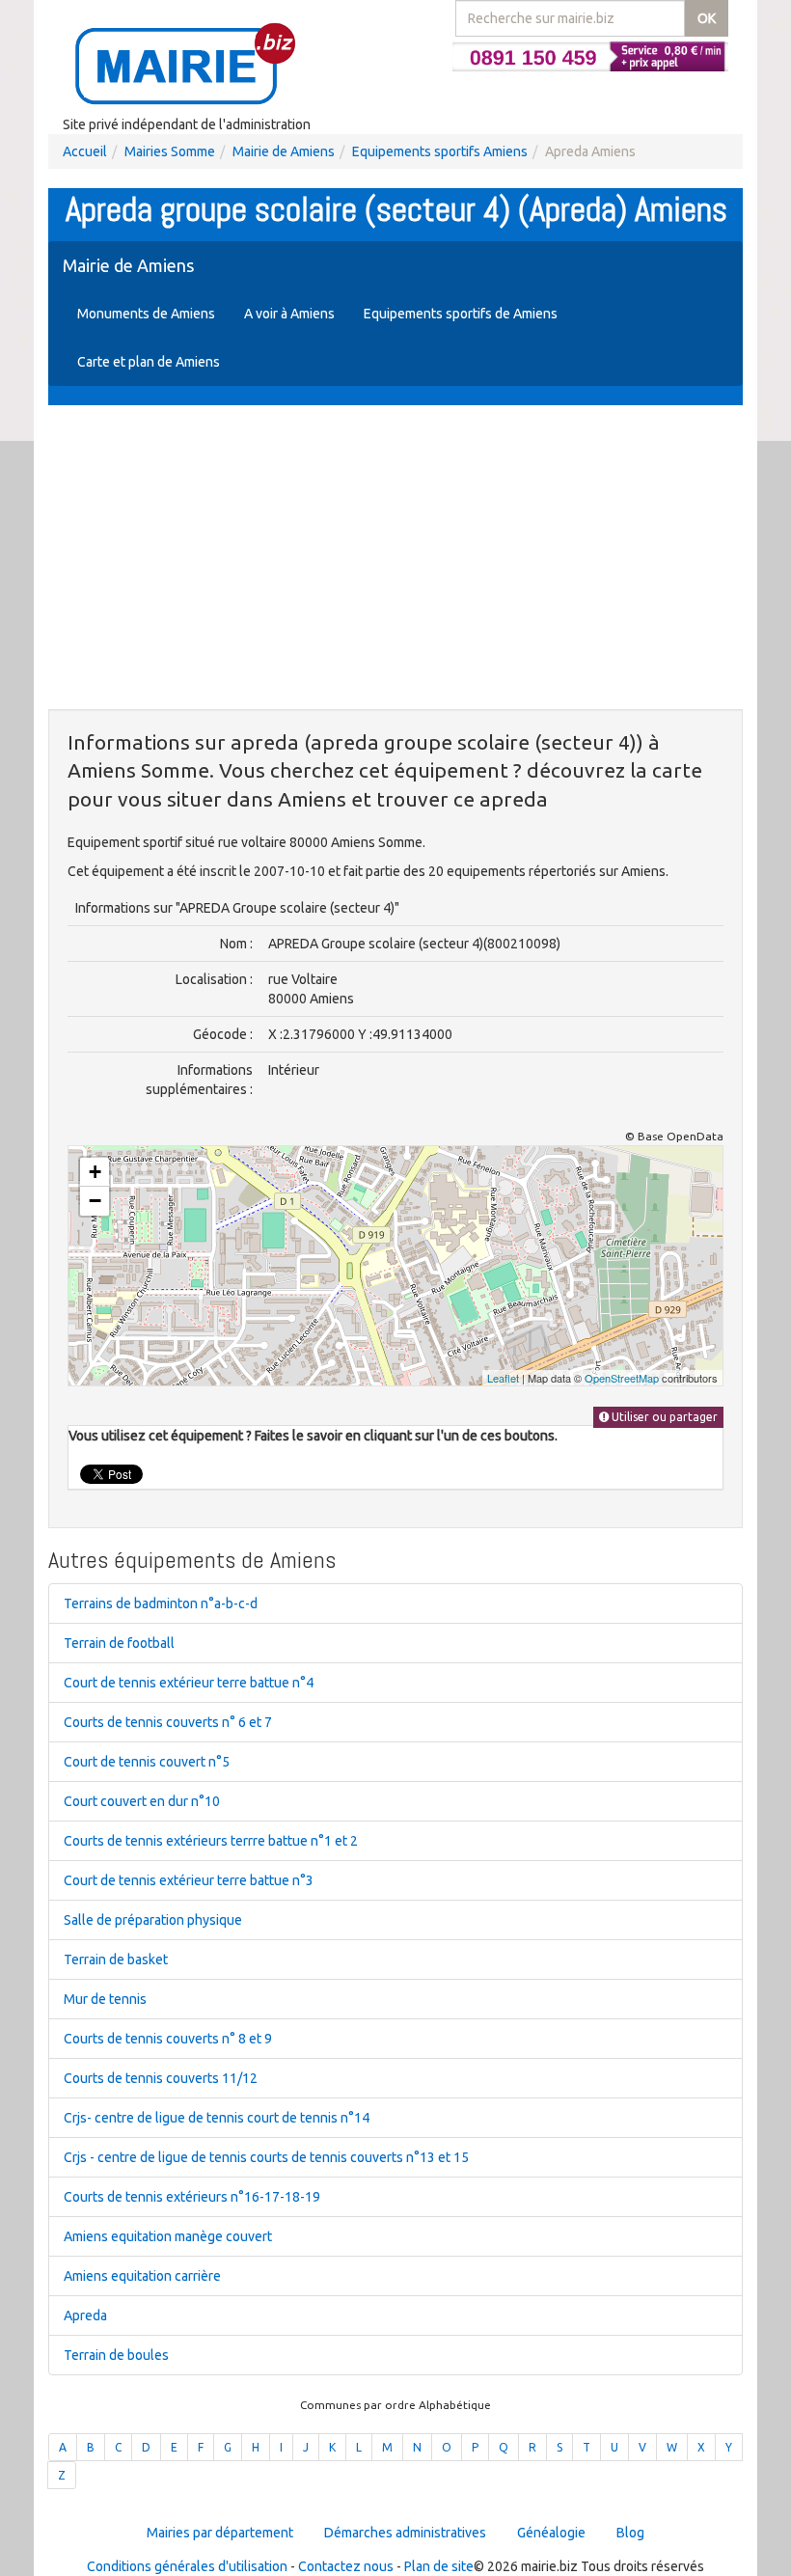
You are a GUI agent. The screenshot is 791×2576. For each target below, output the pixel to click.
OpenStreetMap (622, 1378)
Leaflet (503, 1378)
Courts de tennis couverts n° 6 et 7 (168, 1722)
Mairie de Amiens (284, 151)
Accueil (85, 151)
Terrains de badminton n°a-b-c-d (161, 1603)
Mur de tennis (105, 1999)
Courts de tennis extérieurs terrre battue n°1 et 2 (211, 1841)
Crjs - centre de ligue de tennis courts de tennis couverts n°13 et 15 (266, 2157)
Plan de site (439, 2566)
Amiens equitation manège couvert (168, 2236)
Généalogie (551, 2533)
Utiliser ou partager (663, 1417)
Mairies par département (220, 2533)
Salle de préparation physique (153, 1920)
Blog (630, 2533)
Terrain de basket (116, 1959)
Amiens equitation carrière (142, 2276)
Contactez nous (346, 2566)
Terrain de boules (116, 2355)
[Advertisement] (395, 560)
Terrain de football (119, 1643)
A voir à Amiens (289, 314)
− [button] (95, 1201)
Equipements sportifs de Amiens (461, 314)
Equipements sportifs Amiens (440, 151)
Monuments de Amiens (146, 314)
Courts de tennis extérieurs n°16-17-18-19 (192, 2197)
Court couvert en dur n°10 (142, 1801)
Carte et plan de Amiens (149, 362)
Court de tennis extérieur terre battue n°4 (189, 1683)
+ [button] (95, 1172)
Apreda (85, 2316)
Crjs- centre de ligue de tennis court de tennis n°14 (217, 2118)
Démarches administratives (405, 2533)
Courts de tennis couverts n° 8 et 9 (168, 2039)
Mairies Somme (170, 151)
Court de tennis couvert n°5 (147, 1762)
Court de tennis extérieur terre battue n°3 (189, 1880)
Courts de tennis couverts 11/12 (161, 2078)
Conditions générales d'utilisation (187, 2566)
